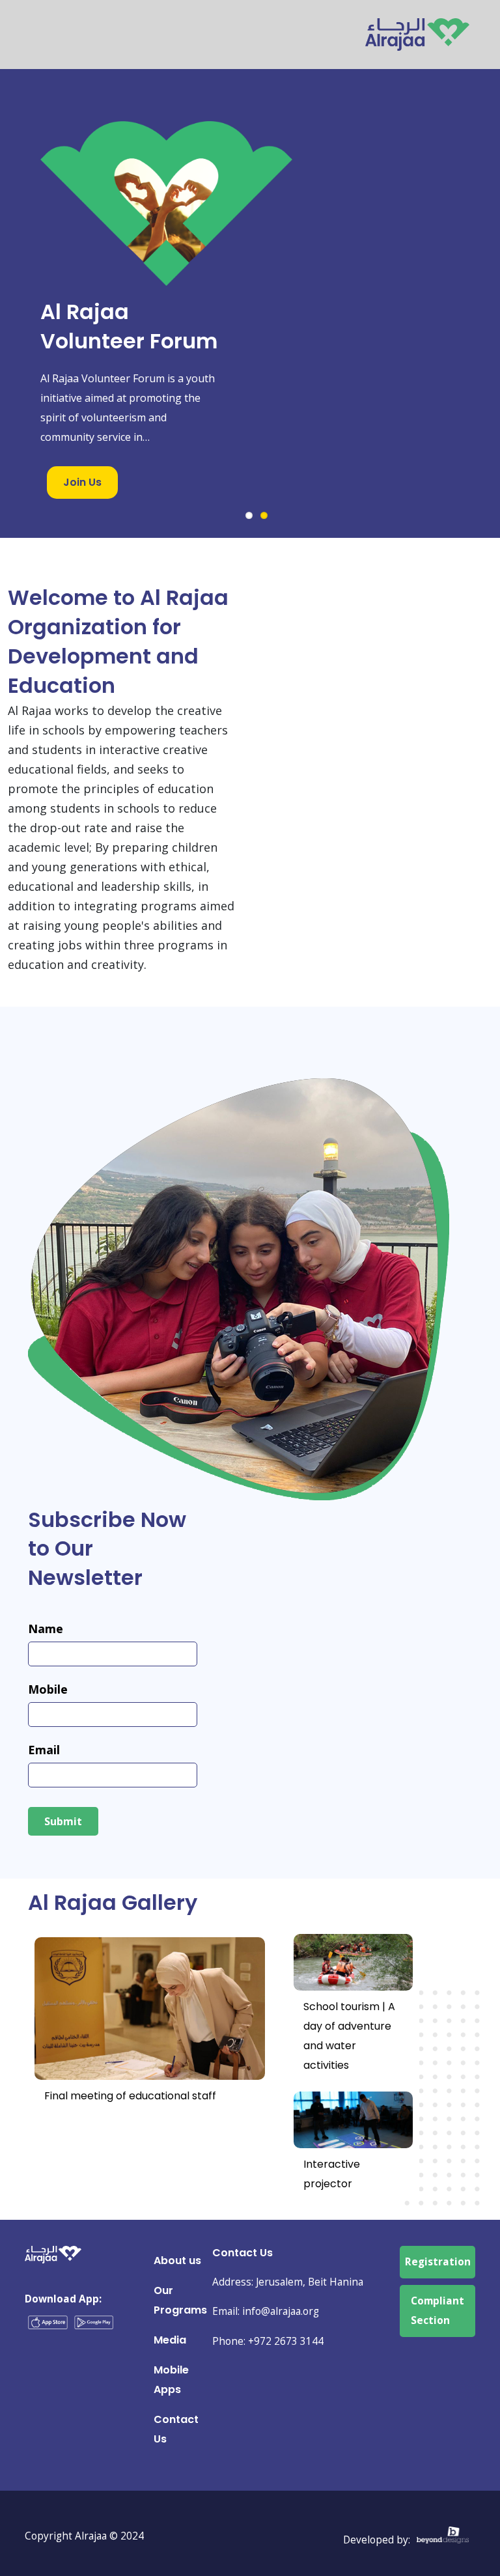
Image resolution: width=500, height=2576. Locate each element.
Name (46, 1629)
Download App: (63, 2299)
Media (170, 2340)
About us (177, 2261)
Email (44, 1750)
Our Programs (180, 2300)
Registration (438, 2262)
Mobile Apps (171, 2380)
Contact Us (176, 2429)
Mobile (48, 1689)
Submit (63, 1821)
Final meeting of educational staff (130, 2096)
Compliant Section (437, 2311)
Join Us (82, 482)
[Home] (417, 28)
